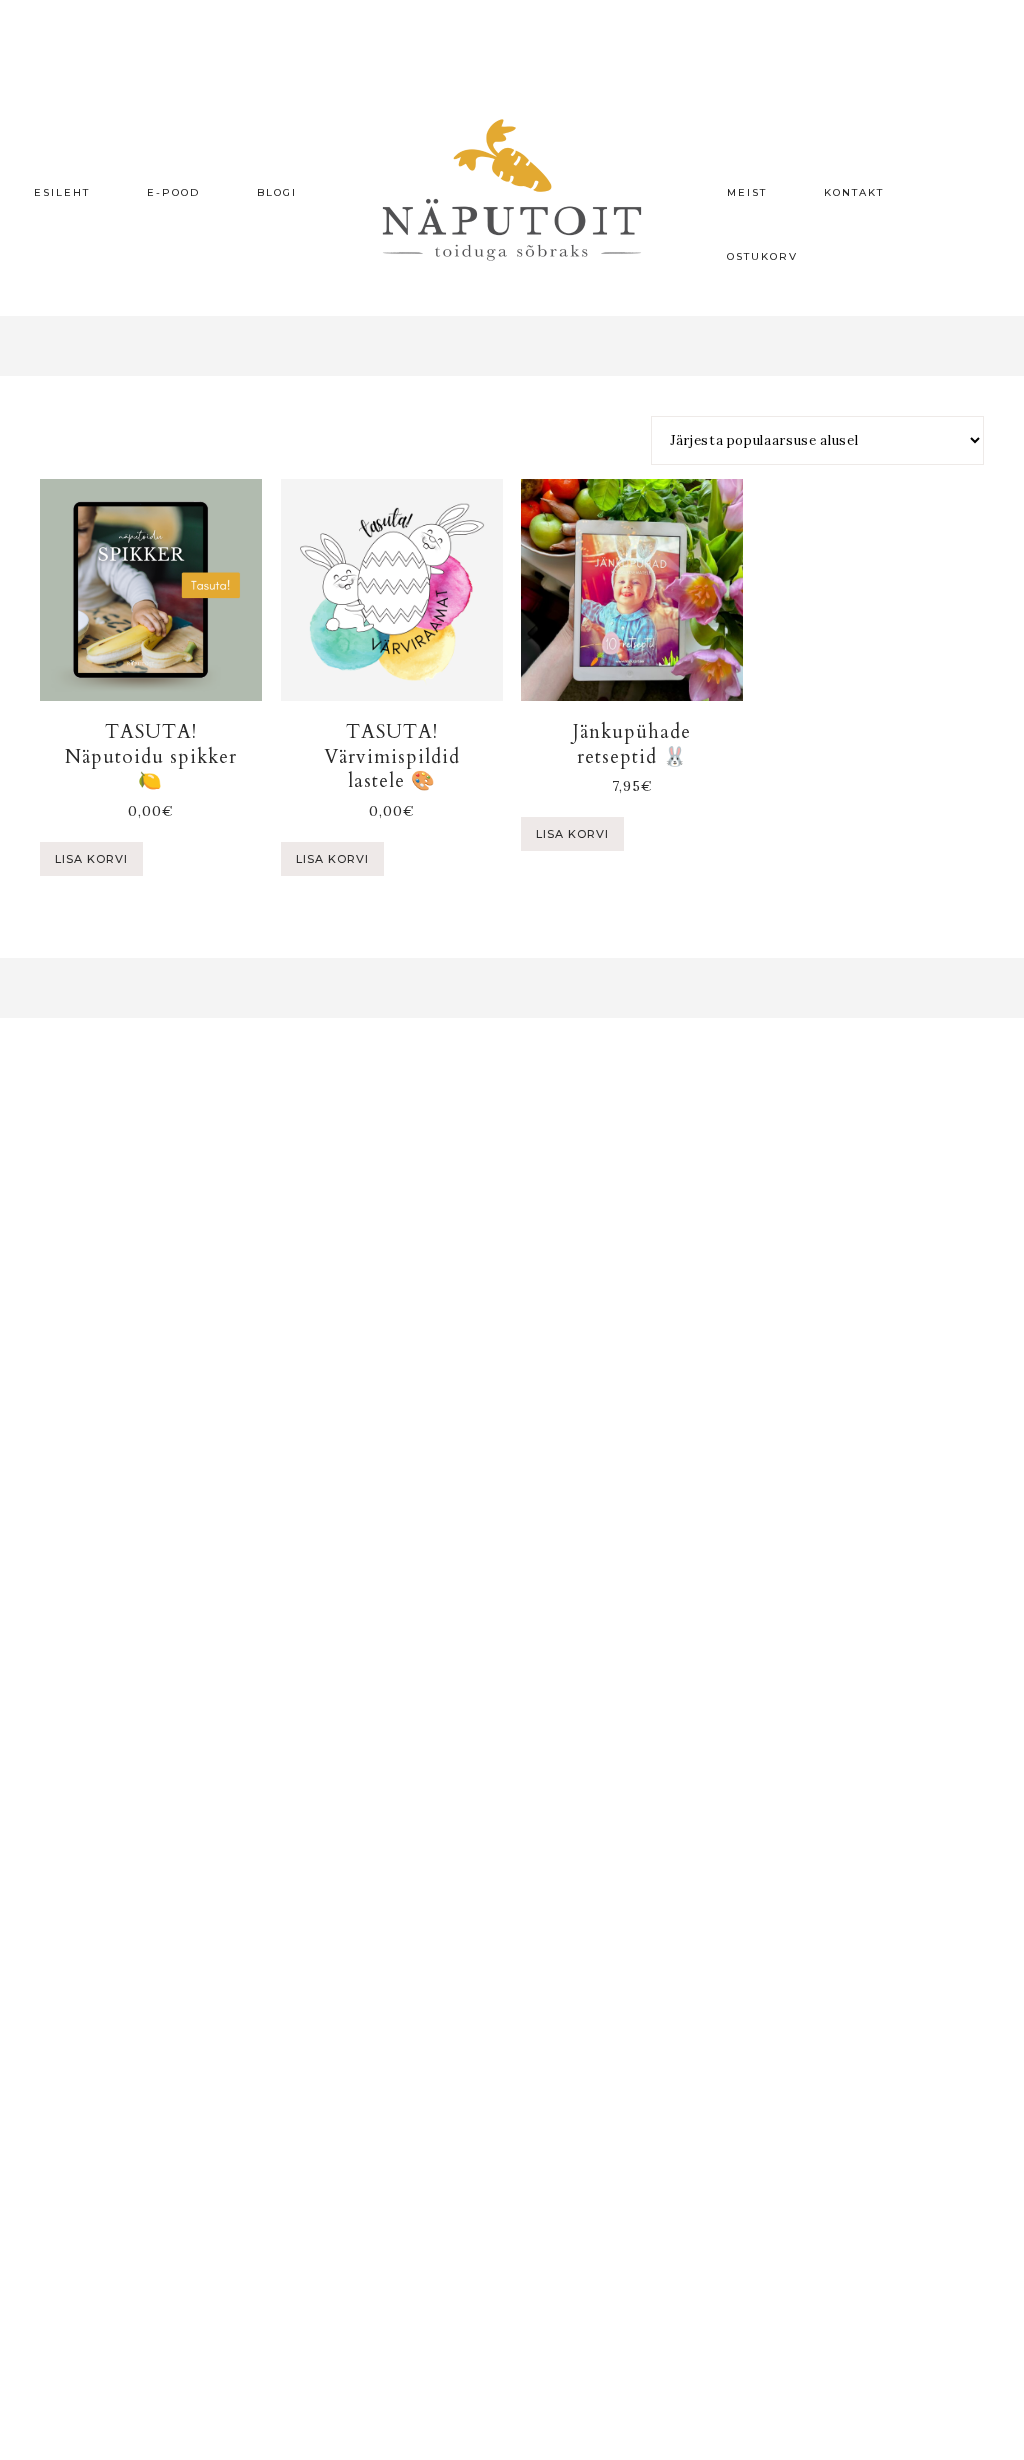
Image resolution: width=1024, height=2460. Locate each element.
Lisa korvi (91, 859)
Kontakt (854, 192)
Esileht (62, 192)
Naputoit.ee (512, 190)
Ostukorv (762, 256)
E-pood (173, 192)
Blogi (277, 192)
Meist (747, 192)
